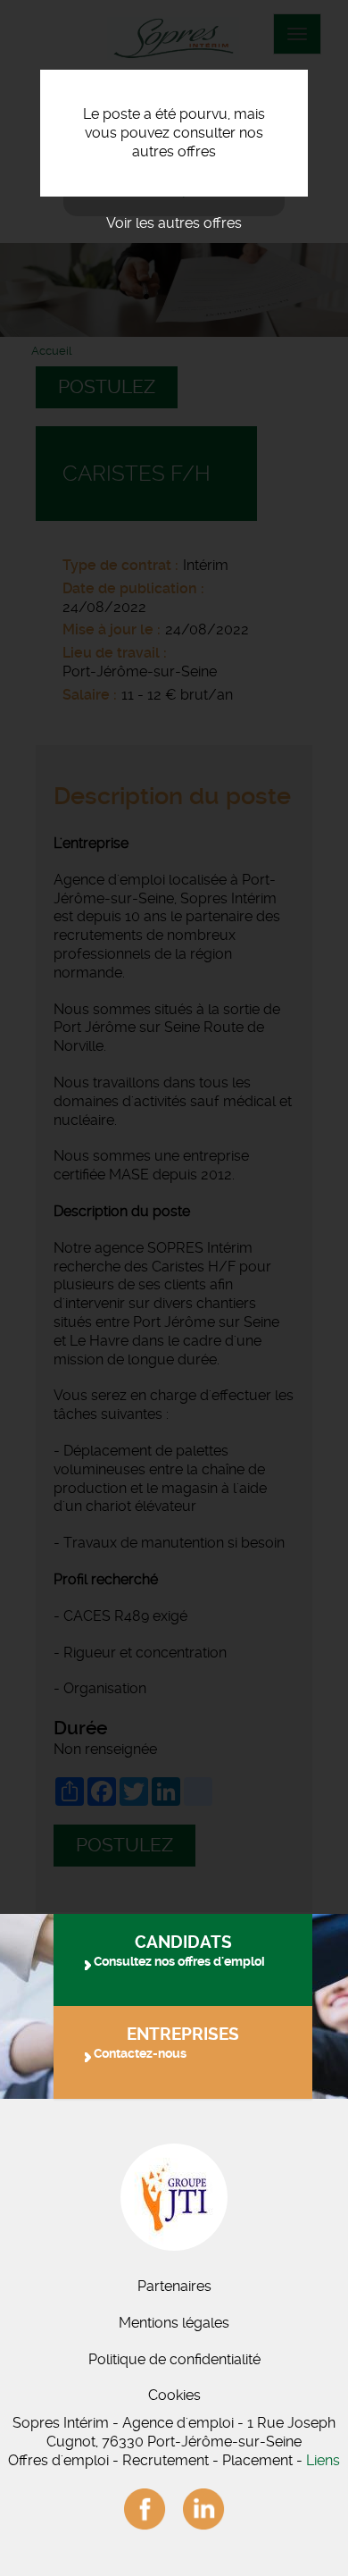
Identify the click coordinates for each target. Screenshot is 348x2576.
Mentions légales (174, 2323)
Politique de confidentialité (174, 2359)
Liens (323, 2460)
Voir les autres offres (174, 223)
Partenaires (174, 2286)
